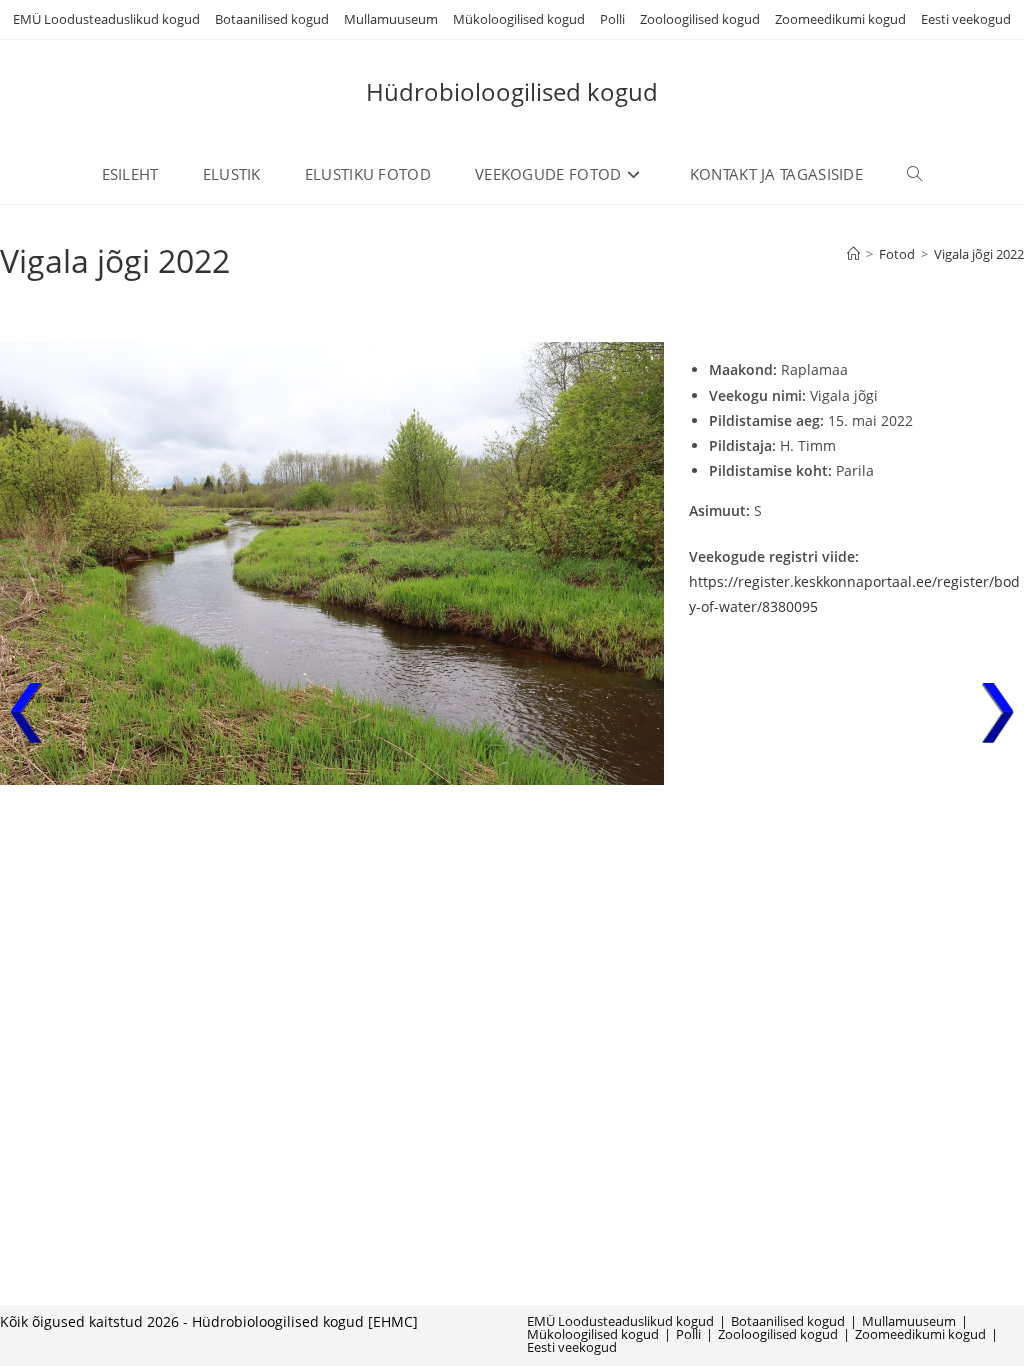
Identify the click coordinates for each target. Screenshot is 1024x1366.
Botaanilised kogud (272, 19)
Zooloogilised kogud (700, 19)
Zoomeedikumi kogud (840, 19)
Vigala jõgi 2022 (979, 254)
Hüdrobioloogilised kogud (512, 91)
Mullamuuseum (391, 19)
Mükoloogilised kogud (519, 19)
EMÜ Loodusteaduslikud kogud (106, 19)
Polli (612, 19)
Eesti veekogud (966, 19)
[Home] (853, 254)
